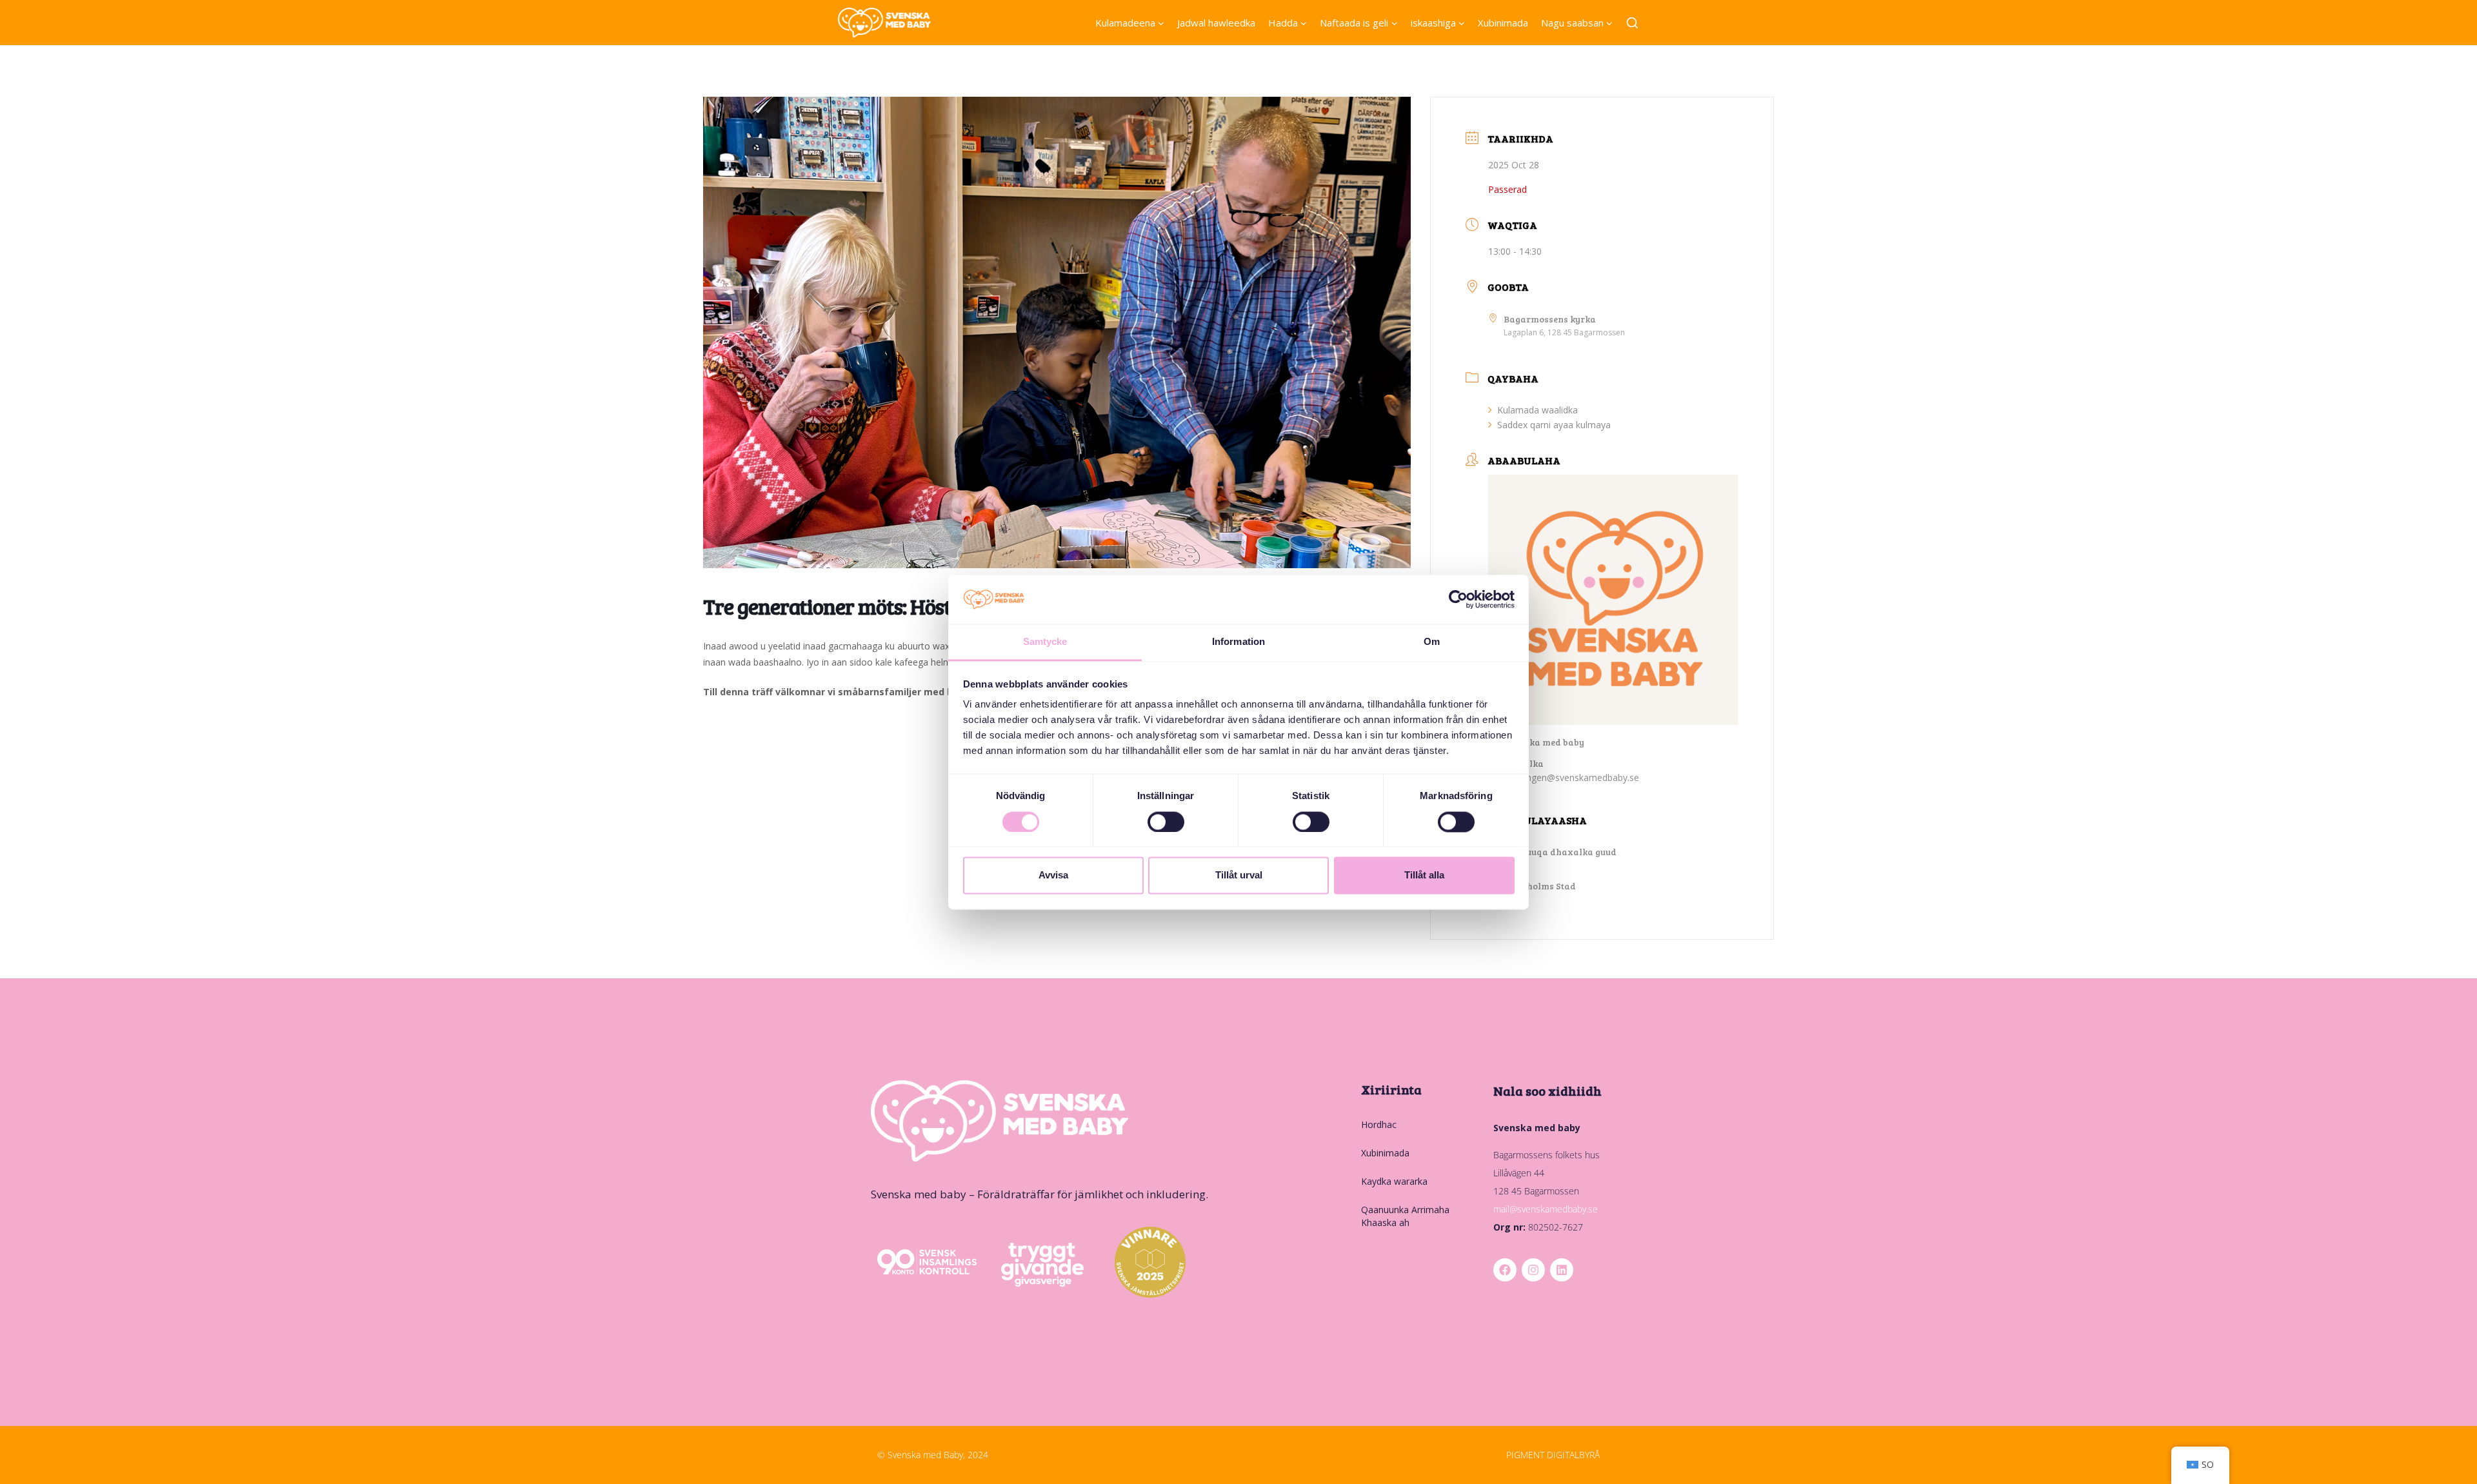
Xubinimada (1503, 23)
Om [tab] (1432, 642)
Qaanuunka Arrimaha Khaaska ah (1405, 1216)
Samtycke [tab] (1045, 642)
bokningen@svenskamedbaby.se (1571, 777)
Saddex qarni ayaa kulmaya (1554, 425)
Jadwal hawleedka (1216, 23)
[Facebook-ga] (1505, 1270)
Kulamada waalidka (1537, 410)
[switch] (1166, 822)
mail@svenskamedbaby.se (1546, 1209)
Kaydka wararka (1394, 1181)
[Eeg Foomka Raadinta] (1632, 24)
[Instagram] (1533, 1270)
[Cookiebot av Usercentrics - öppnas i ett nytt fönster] (1458, 599)
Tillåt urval (1239, 876)
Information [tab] (1238, 642)
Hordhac (1379, 1124)
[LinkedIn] (1562, 1270)
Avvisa (1053, 876)
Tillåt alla (1424, 876)
